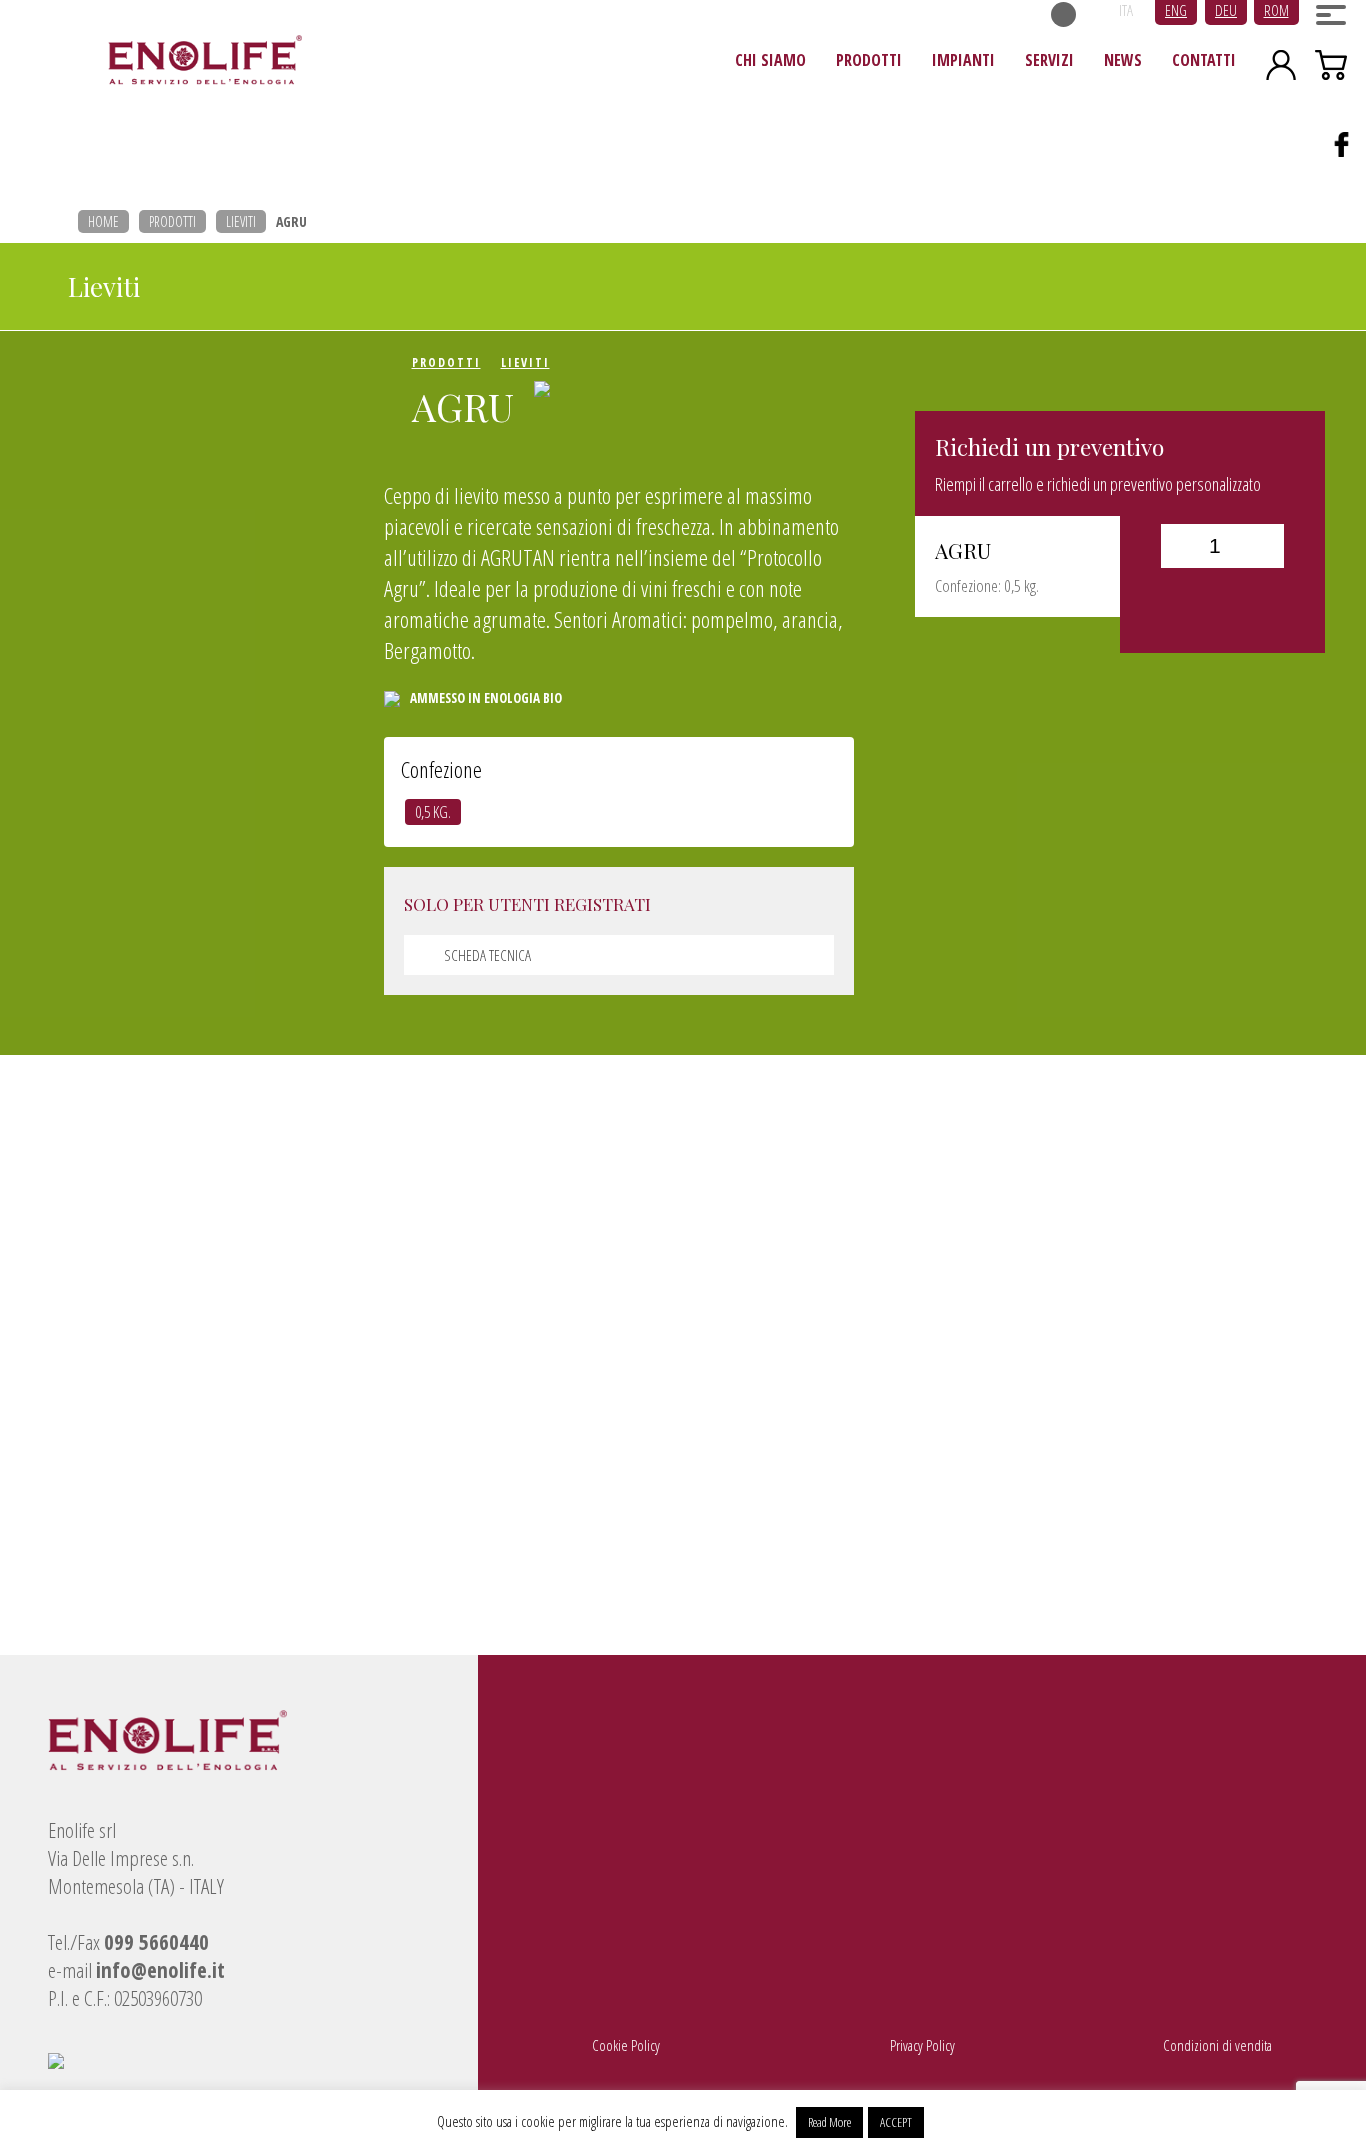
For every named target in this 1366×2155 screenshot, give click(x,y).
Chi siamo (770, 60)
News (1123, 60)
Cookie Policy (626, 2045)
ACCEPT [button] (896, 2122)
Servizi (1049, 60)
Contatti (1204, 60)
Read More (829, 2122)
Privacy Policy (922, 2045)
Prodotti (869, 60)
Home (103, 221)
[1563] (1222, 603)
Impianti (963, 60)
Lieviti (241, 221)
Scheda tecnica (487, 955)
